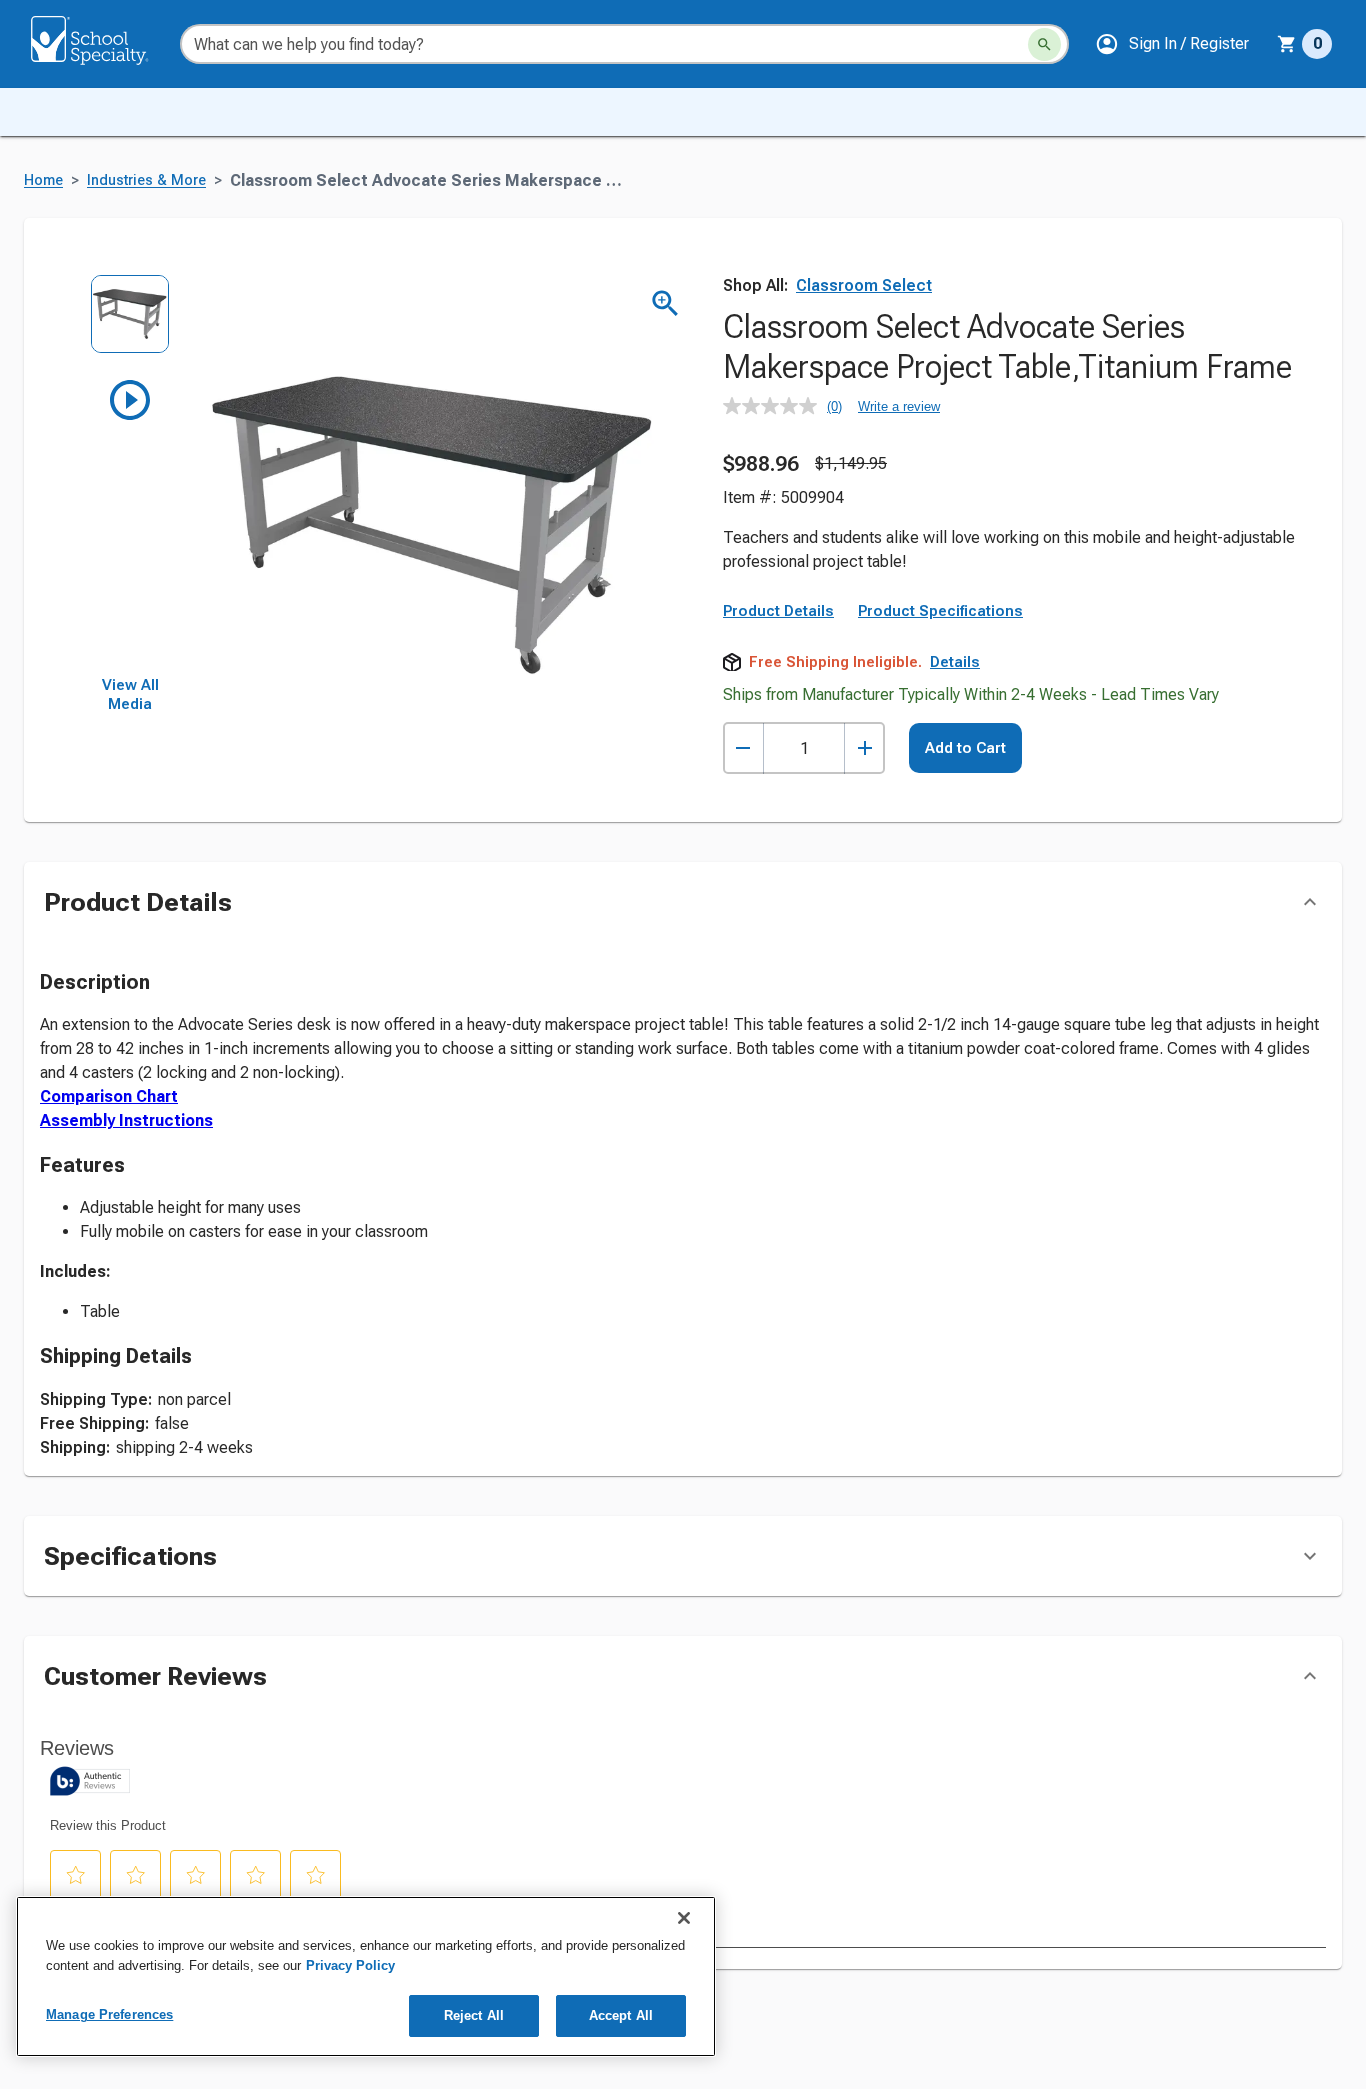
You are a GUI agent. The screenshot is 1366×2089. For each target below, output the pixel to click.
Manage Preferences (109, 2014)
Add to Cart (965, 748)
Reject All (474, 2015)
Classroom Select (864, 285)
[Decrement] (743, 748)
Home (43, 180)
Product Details (778, 611)
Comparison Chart (109, 1096)
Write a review (899, 406)
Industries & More (146, 180)
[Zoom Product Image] (665, 303)
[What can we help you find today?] (1044, 44)
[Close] (684, 1918)
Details (955, 662)
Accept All (621, 2015)
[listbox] (130, 475)
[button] (1172, 44)
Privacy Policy (350, 1965)
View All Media (130, 695)
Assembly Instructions (126, 1120)
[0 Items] (1287, 44)
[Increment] (864, 748)
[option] (130, 324)
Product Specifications (940, 611)
